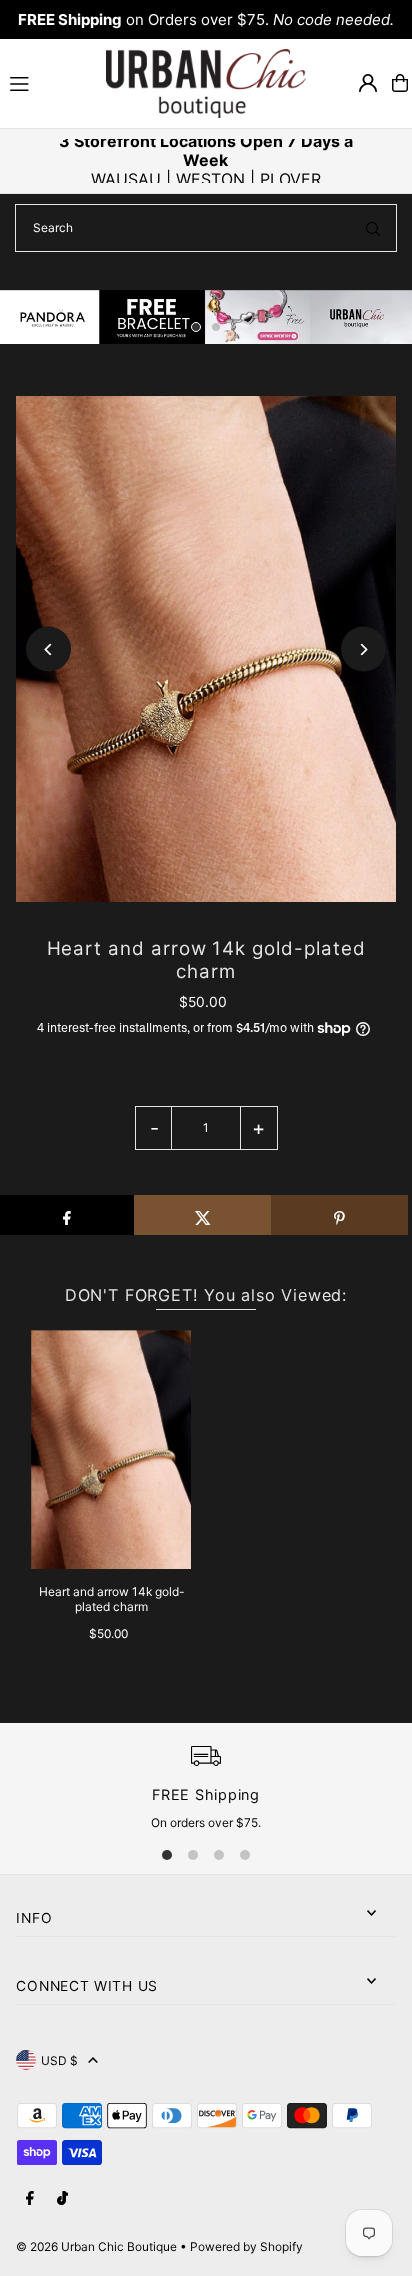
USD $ (59, 2060)
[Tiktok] (62, 2199)
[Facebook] (30, 2199)
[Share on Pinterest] (339, 1215)
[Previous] (48, 649)
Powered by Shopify (246, 2246)
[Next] (363, 649)
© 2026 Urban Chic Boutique (96, 2246)
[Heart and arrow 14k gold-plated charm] (111, 1449)
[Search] (373, 228)
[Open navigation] (49, 82)
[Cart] (400, 83)
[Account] (368, 83)
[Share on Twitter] (202, 1215)
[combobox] (206, 228)
